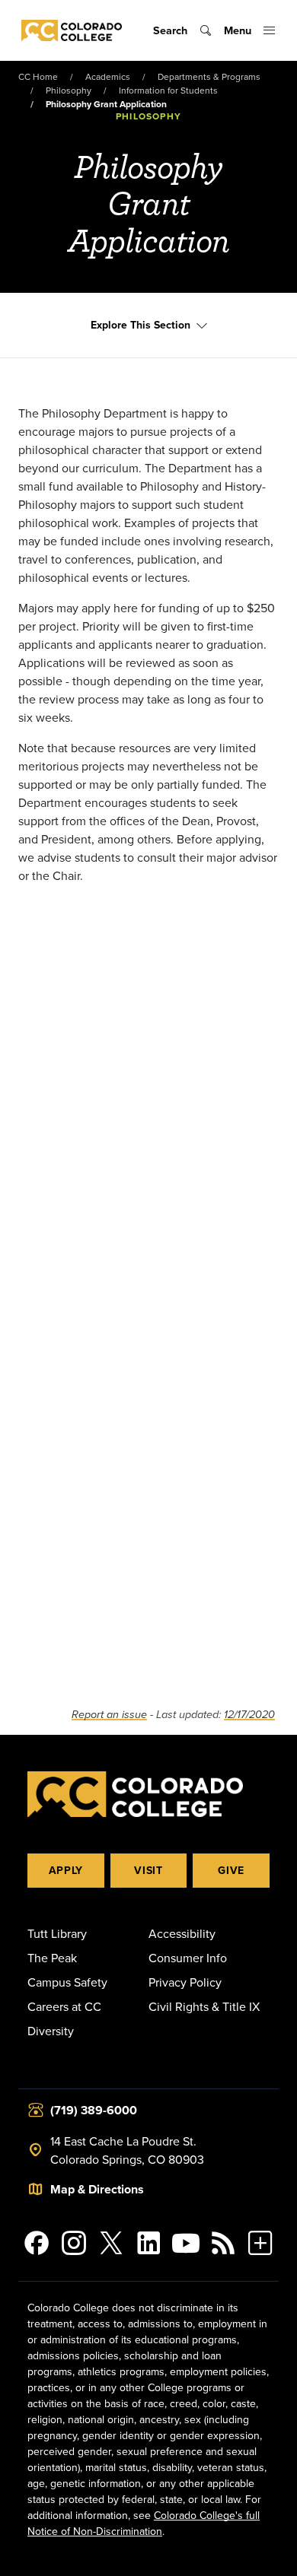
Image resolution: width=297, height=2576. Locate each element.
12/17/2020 (249, 1715)
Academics (108, 76)
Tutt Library (57, 1933)
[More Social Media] (260, 2243)
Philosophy (69, 90)
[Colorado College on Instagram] (74, 2243)
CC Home (38, 76)
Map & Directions (97, 2189)
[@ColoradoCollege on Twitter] (112, 2243)
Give (231, 1870)
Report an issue (109, 1715)
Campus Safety (67, 1982)
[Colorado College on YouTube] (185, 2243)
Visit (148, 1870)
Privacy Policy (185, 1982)
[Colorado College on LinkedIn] (149, 2243)
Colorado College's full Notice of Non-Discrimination (144, 2523)
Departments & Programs (209, 76)
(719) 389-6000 (94, 2110)
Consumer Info (188, 1958)
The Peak (52, 1958)
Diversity (51, 2031)
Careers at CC (64, 2006)
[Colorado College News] (223, 2243)
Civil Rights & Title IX (204, 2006)
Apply (66, 1870)
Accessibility (182, 1933)
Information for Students (168, 90)
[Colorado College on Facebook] (37, 2243)
